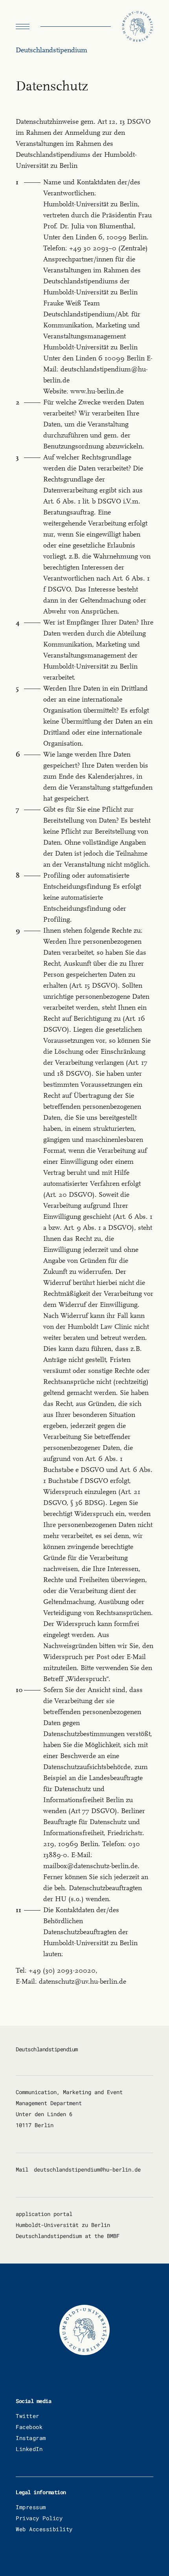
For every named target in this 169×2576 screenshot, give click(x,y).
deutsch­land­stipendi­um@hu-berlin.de (87, 2169)
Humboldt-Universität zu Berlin (63, 2225)
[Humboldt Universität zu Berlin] (138, 27)
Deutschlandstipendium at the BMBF (68, 2236)
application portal (44, 2214)
